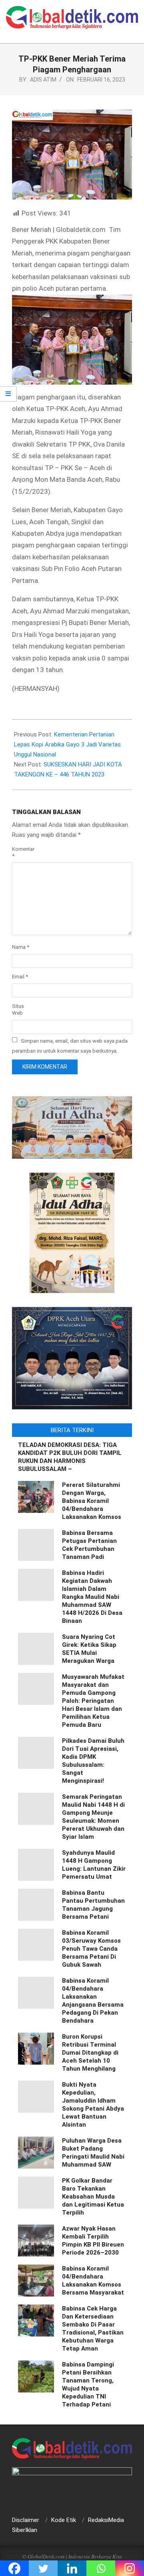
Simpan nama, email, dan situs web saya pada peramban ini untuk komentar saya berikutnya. (70, 1046)
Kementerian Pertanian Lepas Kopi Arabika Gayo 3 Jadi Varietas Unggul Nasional (67, 744)
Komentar (21, 852)
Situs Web (18, 1010)
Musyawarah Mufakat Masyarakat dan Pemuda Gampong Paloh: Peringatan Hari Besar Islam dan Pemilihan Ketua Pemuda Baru (93, 1701)
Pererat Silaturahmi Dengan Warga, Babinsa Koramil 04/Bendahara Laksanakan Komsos (92, 1501)
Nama (21, 947)
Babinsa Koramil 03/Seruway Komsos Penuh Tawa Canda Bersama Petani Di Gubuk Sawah (91, 1949)
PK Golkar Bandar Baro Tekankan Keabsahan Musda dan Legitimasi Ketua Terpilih (93, 2197)
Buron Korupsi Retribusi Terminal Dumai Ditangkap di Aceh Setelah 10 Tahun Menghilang (90, 2053)
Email (20, 977)
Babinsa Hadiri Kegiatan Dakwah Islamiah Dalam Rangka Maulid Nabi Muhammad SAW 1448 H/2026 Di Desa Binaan (92, 1597)
